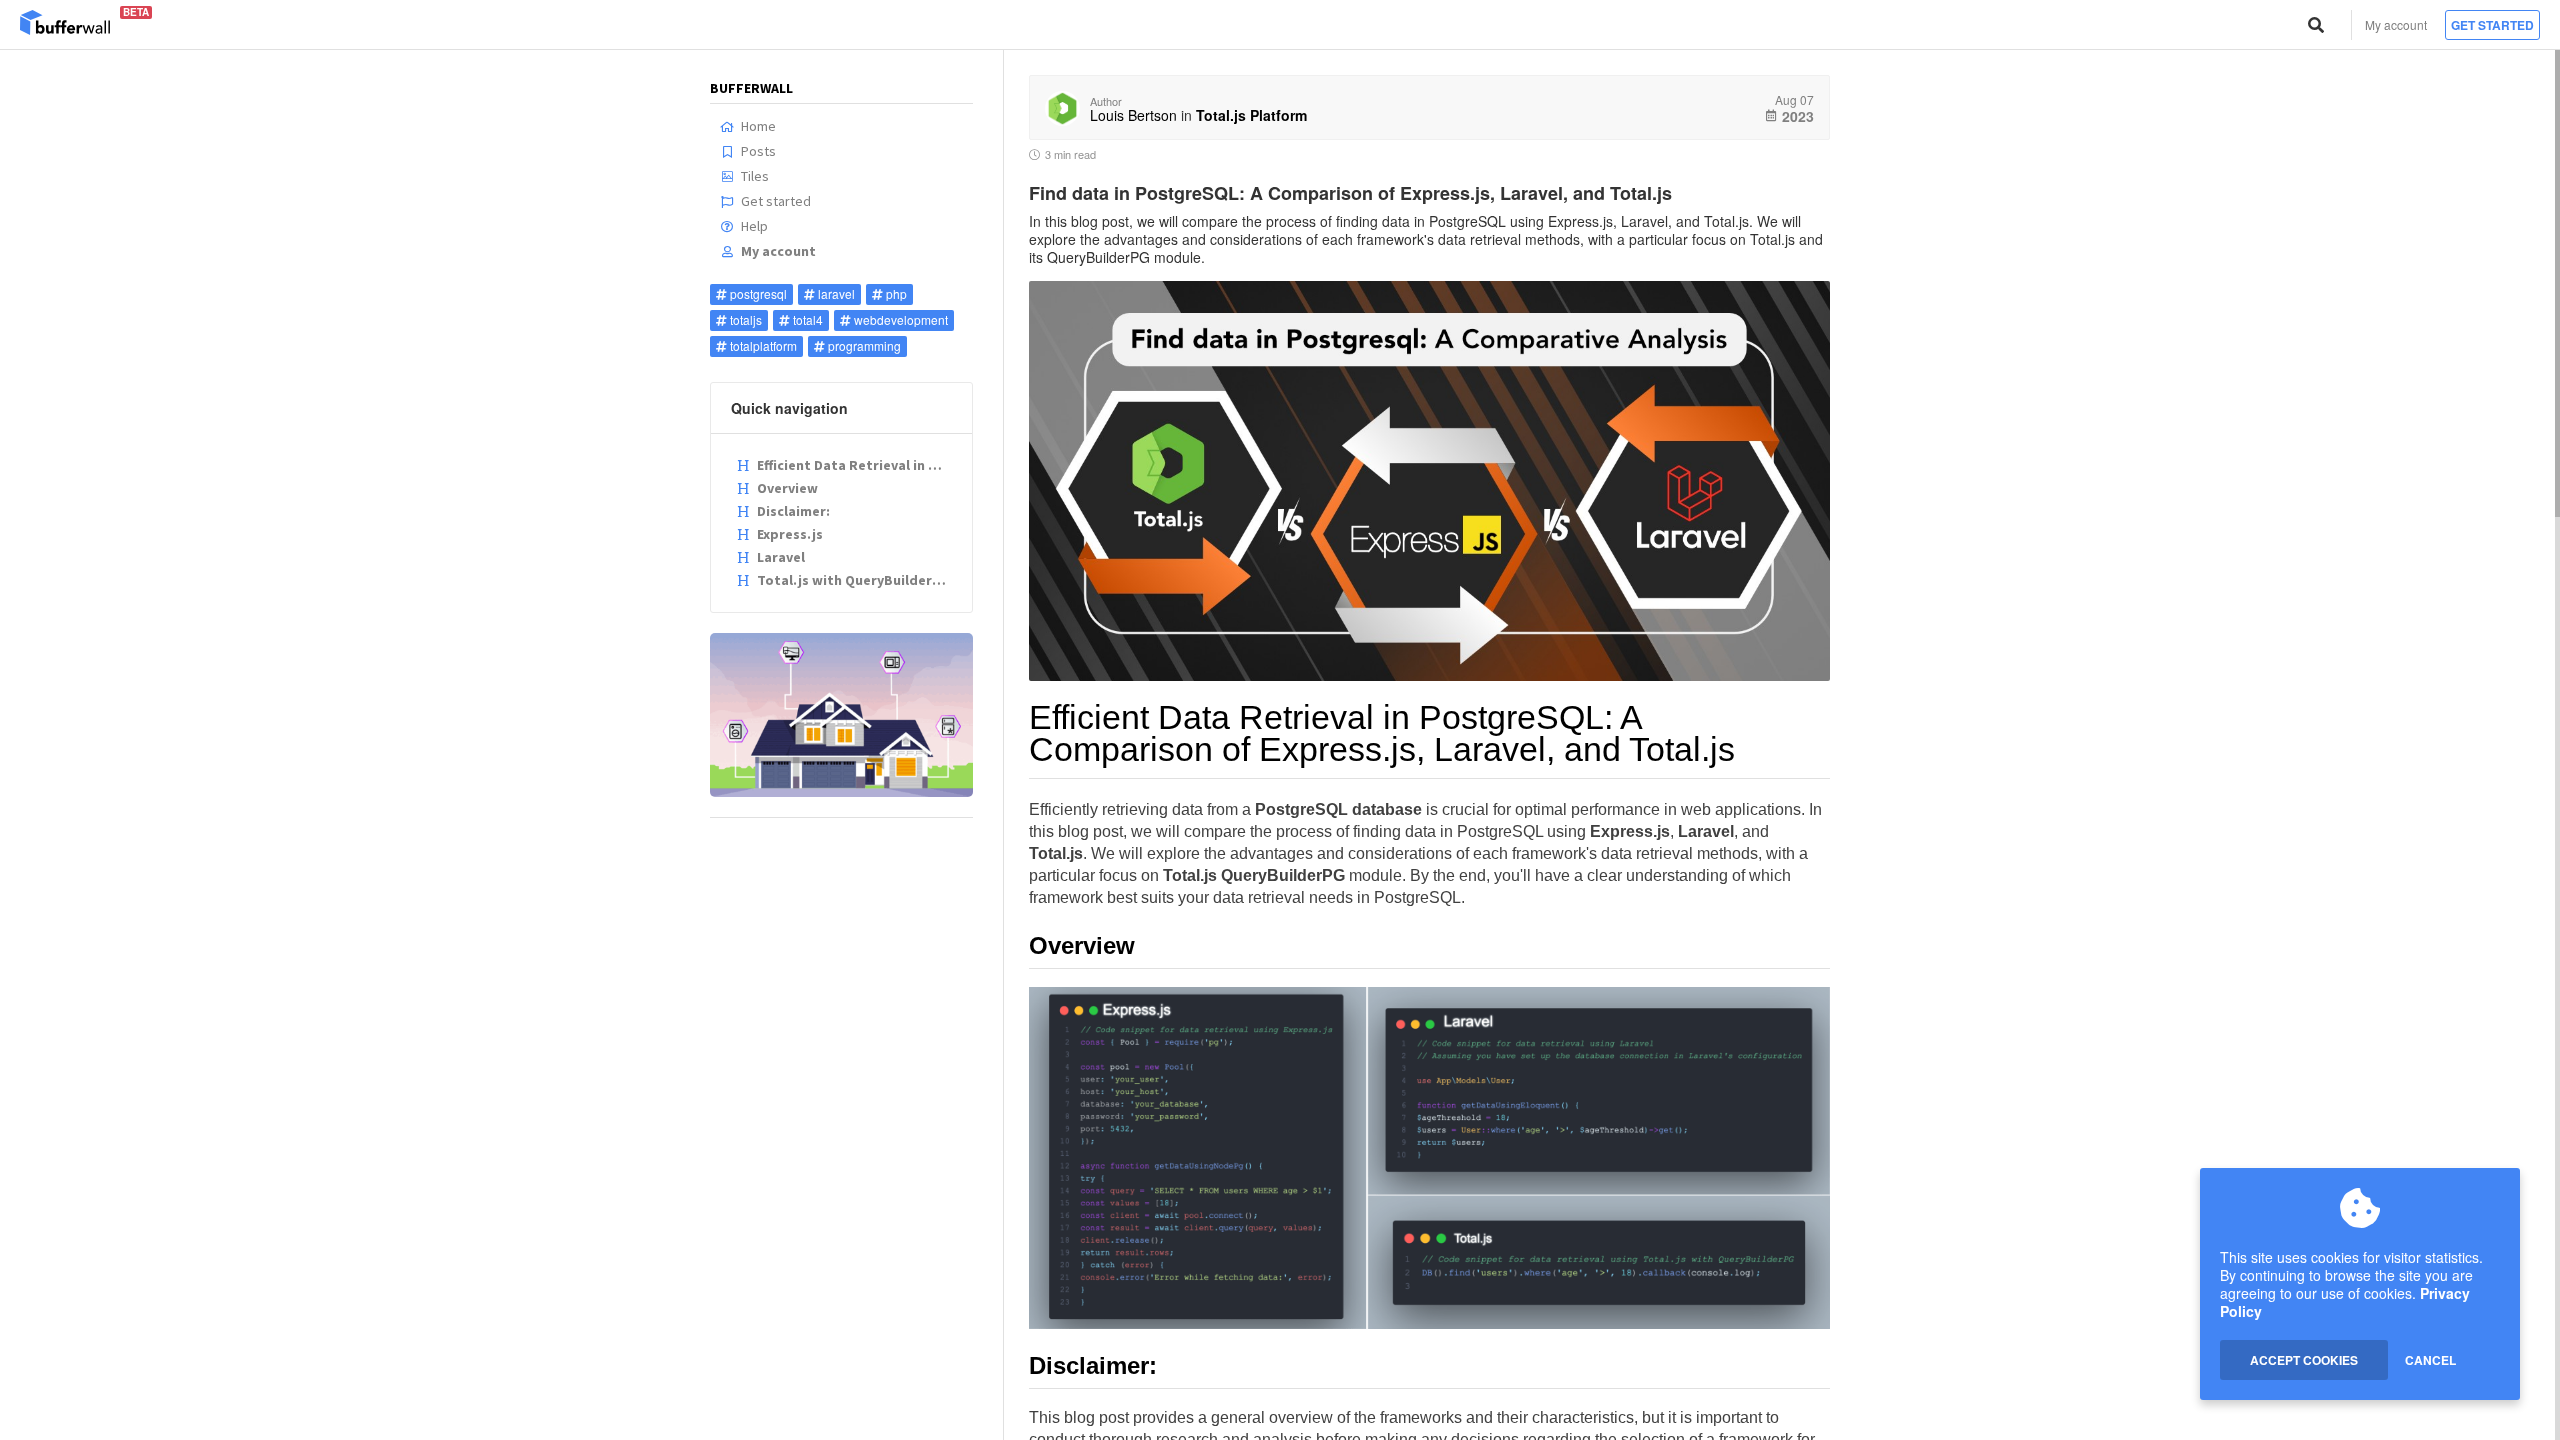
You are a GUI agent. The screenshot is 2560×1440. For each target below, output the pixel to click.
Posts (758, 151)
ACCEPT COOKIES (2304, 1360)
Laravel (781, 557)
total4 (808, 319)
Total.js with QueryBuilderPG (854, 580)
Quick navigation (789, 408)
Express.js (790, 534)
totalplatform (763, 345)
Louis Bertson (1133, 115)
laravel (836, 293)
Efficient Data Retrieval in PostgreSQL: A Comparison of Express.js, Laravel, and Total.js (854, 465)
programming (864, 345)
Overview (787, 488)
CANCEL (2430, 1360)
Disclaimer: (793, 511)
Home (758, 126)
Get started (2492, 25)
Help (754, 226)
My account (2396, 24)
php (896, 293)
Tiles (755, 176)
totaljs (746, 319)
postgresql (758, 293)
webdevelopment (901, 319)
